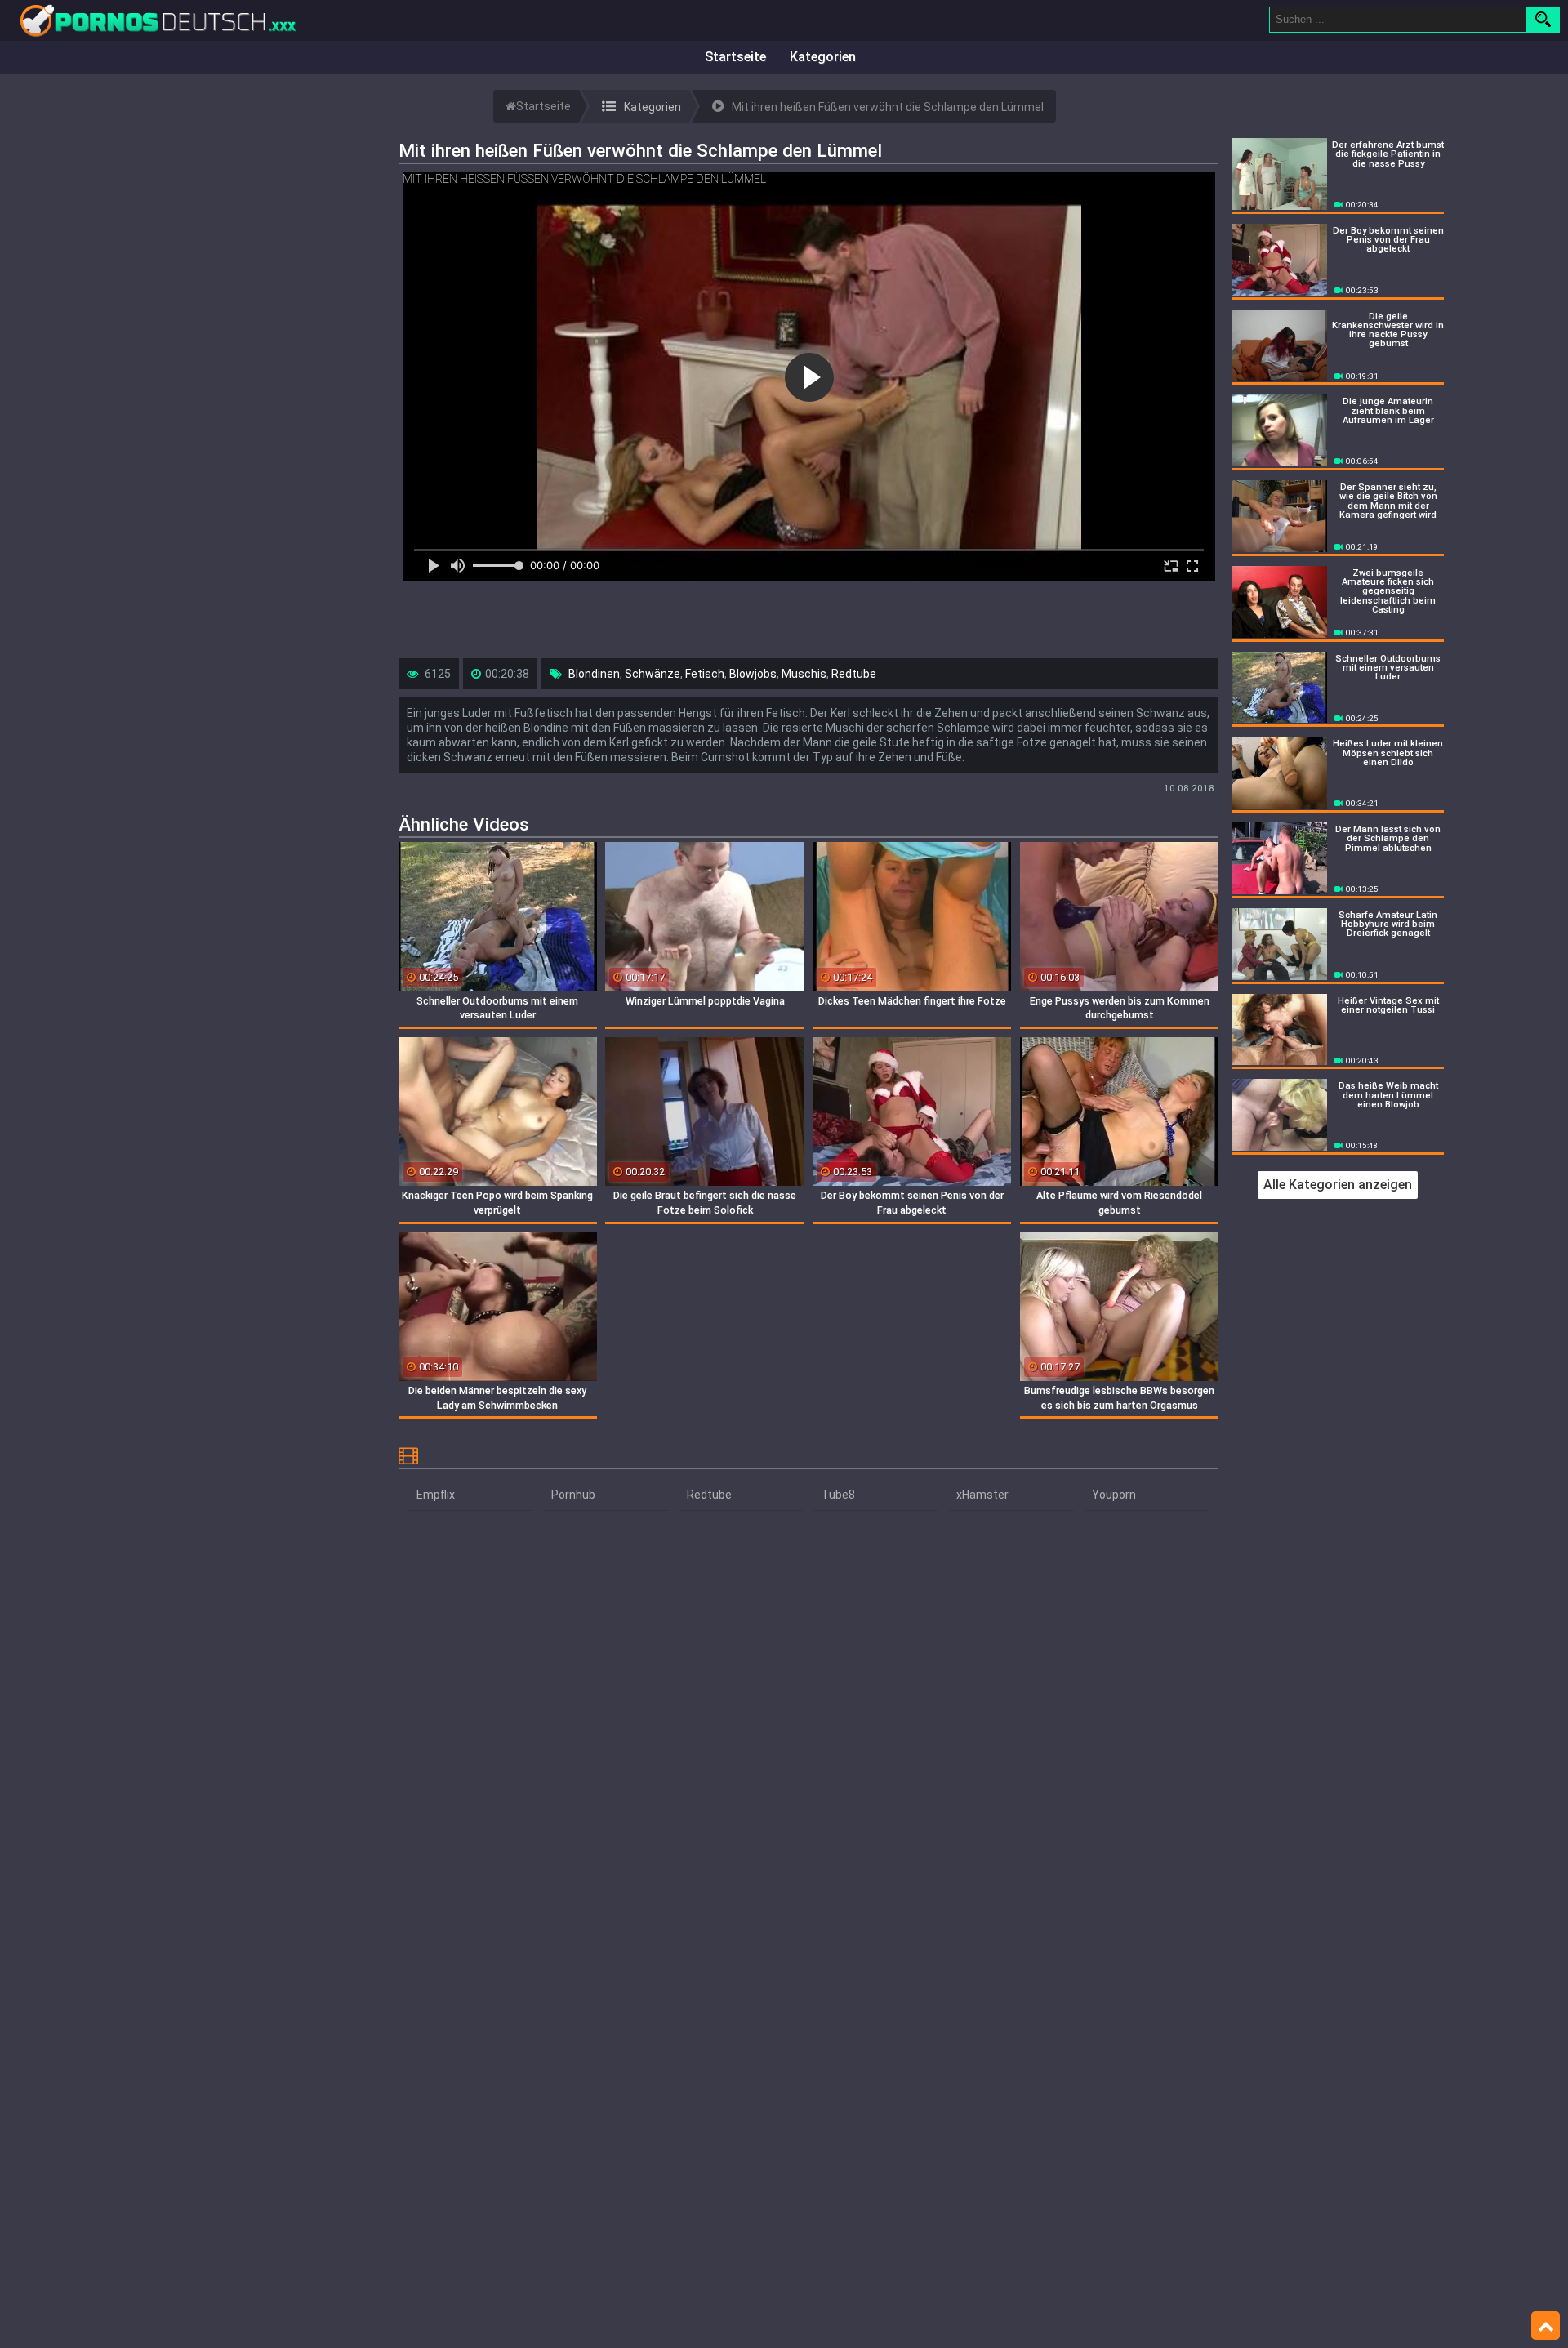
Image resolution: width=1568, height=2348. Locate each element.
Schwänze (653, 674)
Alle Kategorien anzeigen (1338, 1185)
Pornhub (573, 1495)
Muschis (804, 674)
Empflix (436, 1495)
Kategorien (823, 57)
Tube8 (838, 1495)
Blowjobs (753, 674)
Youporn (1114, 1495)
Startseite (735, 57)
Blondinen (594, 674)
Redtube (854, 674)
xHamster (982, 1495)
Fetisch (705, 674)
